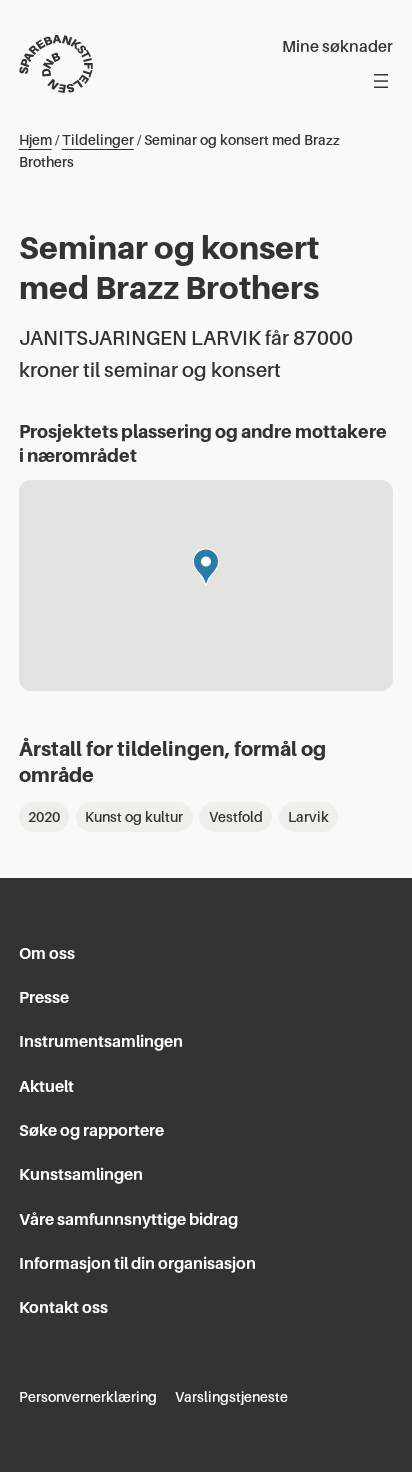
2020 (44, 817)
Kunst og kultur (134, 817)
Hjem (35, 140)
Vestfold (236, 817)
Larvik (308, 817)
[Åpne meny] (381, 81)
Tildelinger (98, 140)
